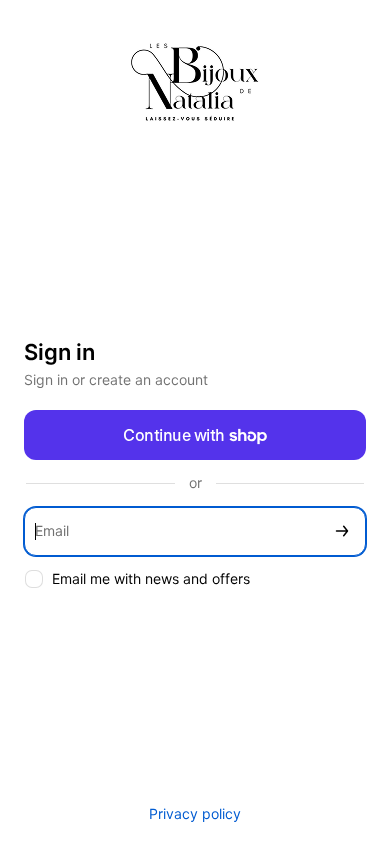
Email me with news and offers (151, 578)
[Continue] (342, 531)
